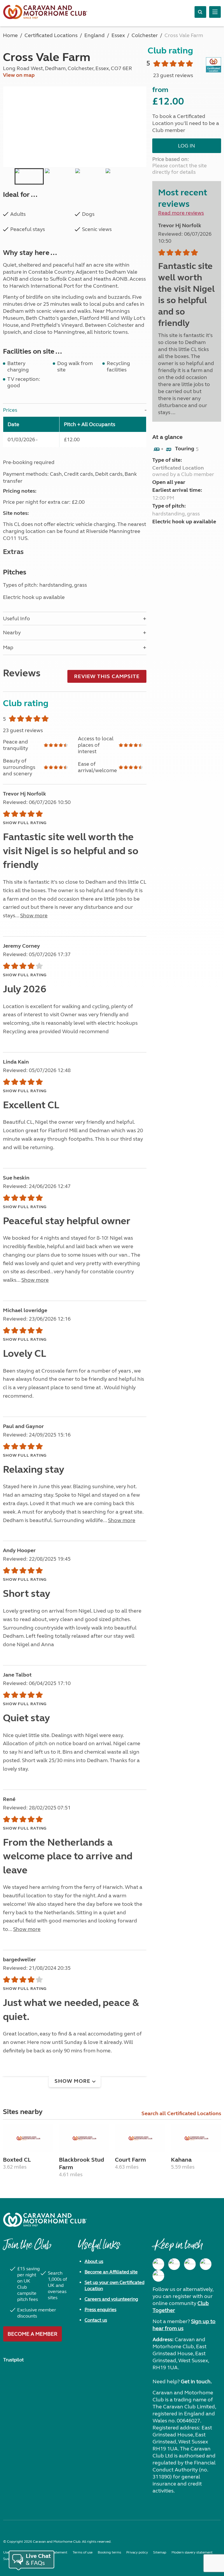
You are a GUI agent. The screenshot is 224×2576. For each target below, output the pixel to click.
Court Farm (130, 2160)
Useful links (99, 2248)
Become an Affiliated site (111, 2272)
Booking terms (109, 2552)
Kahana (181, 2160)
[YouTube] (206, 2264)
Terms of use (83, 2552)
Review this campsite (107, 676)
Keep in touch (177, 2248)
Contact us (96, 2320)
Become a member (33, 2334)
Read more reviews (181, 213)
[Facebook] (158, 2264)
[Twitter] (190, 2264)
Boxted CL (17, 2160)
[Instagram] (174, 2264)
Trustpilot (13, 2360)
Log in (187, 146)
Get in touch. (196, 2382)
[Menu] (215, 12)
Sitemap (160, 2552)
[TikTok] (158, 2276)
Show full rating (25, 823)
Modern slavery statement (192, 2552)
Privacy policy (137, 2552)
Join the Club (27, 2248)
